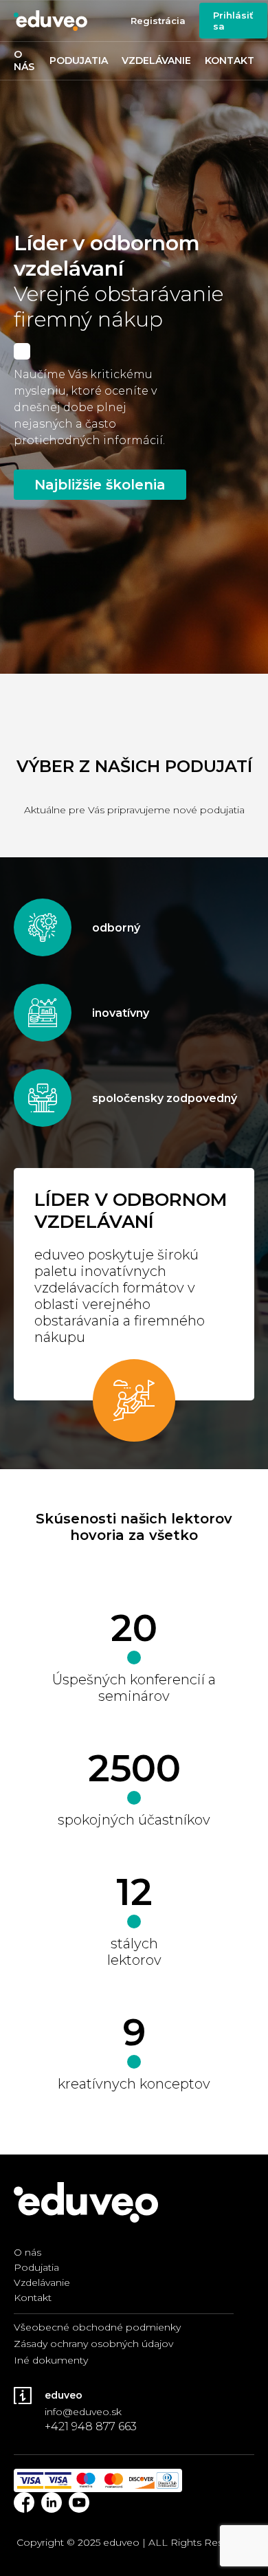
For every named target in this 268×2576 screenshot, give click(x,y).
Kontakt (230, 60)
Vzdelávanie (156, 60)
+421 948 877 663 (91, 2426)
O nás (24, 60)
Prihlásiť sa (233, 21)
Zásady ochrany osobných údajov (93, 2344)
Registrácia (158, 21)
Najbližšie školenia (100, 485)
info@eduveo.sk (83, 2412)
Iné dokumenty (51, 2360)
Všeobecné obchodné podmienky (97, 2327)
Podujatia (79, 60)
